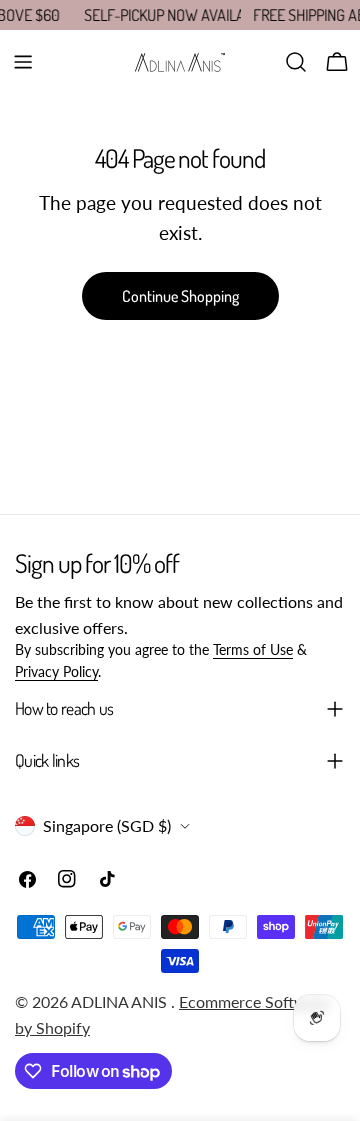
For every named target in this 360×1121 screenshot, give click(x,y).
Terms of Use (253, 649)
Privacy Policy (56, 671)
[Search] (296, 62)
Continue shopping (180, 296)
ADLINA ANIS (121, 1001)
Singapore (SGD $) (107, 825)
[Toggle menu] (23, 62)
